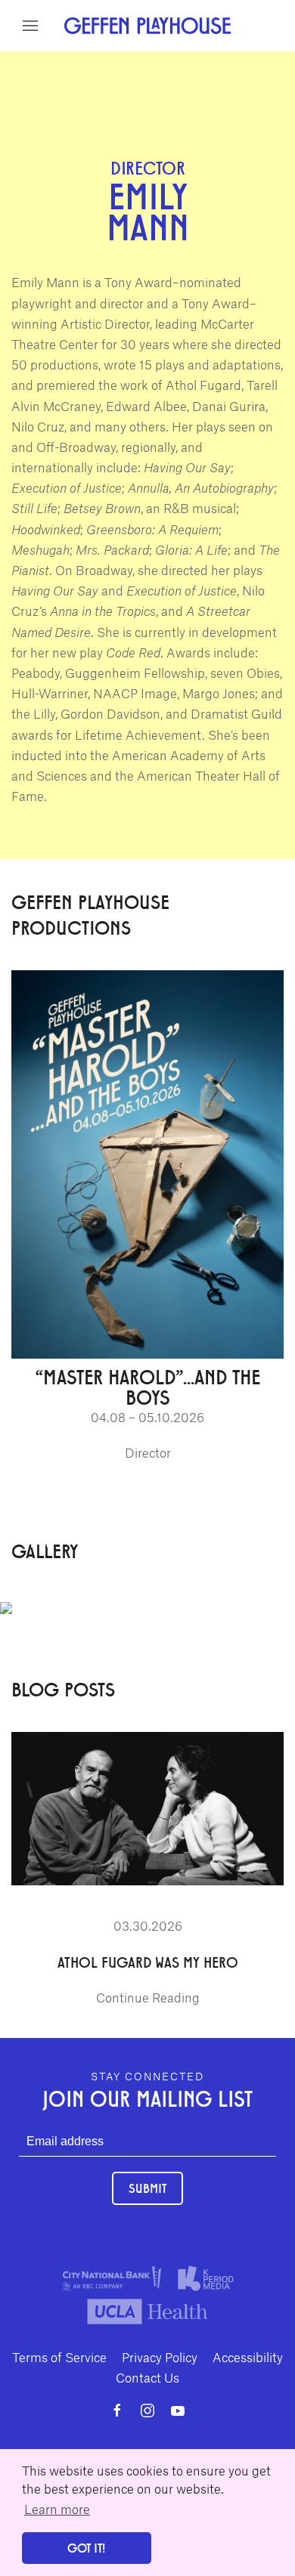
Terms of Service (59, 2357)
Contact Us (147, 2377)
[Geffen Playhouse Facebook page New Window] (117, 2411)
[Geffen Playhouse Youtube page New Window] (178, 2411)
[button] (30, 26)
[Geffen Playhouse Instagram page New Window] (147, 2411)
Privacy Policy (160, 2357)
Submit (147, 2188)
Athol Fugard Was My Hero (148, 1962)
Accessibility (248, 2357)
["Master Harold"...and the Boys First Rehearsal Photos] (6, 1604)
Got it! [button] (86, 2548)
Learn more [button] (57, 2509)
